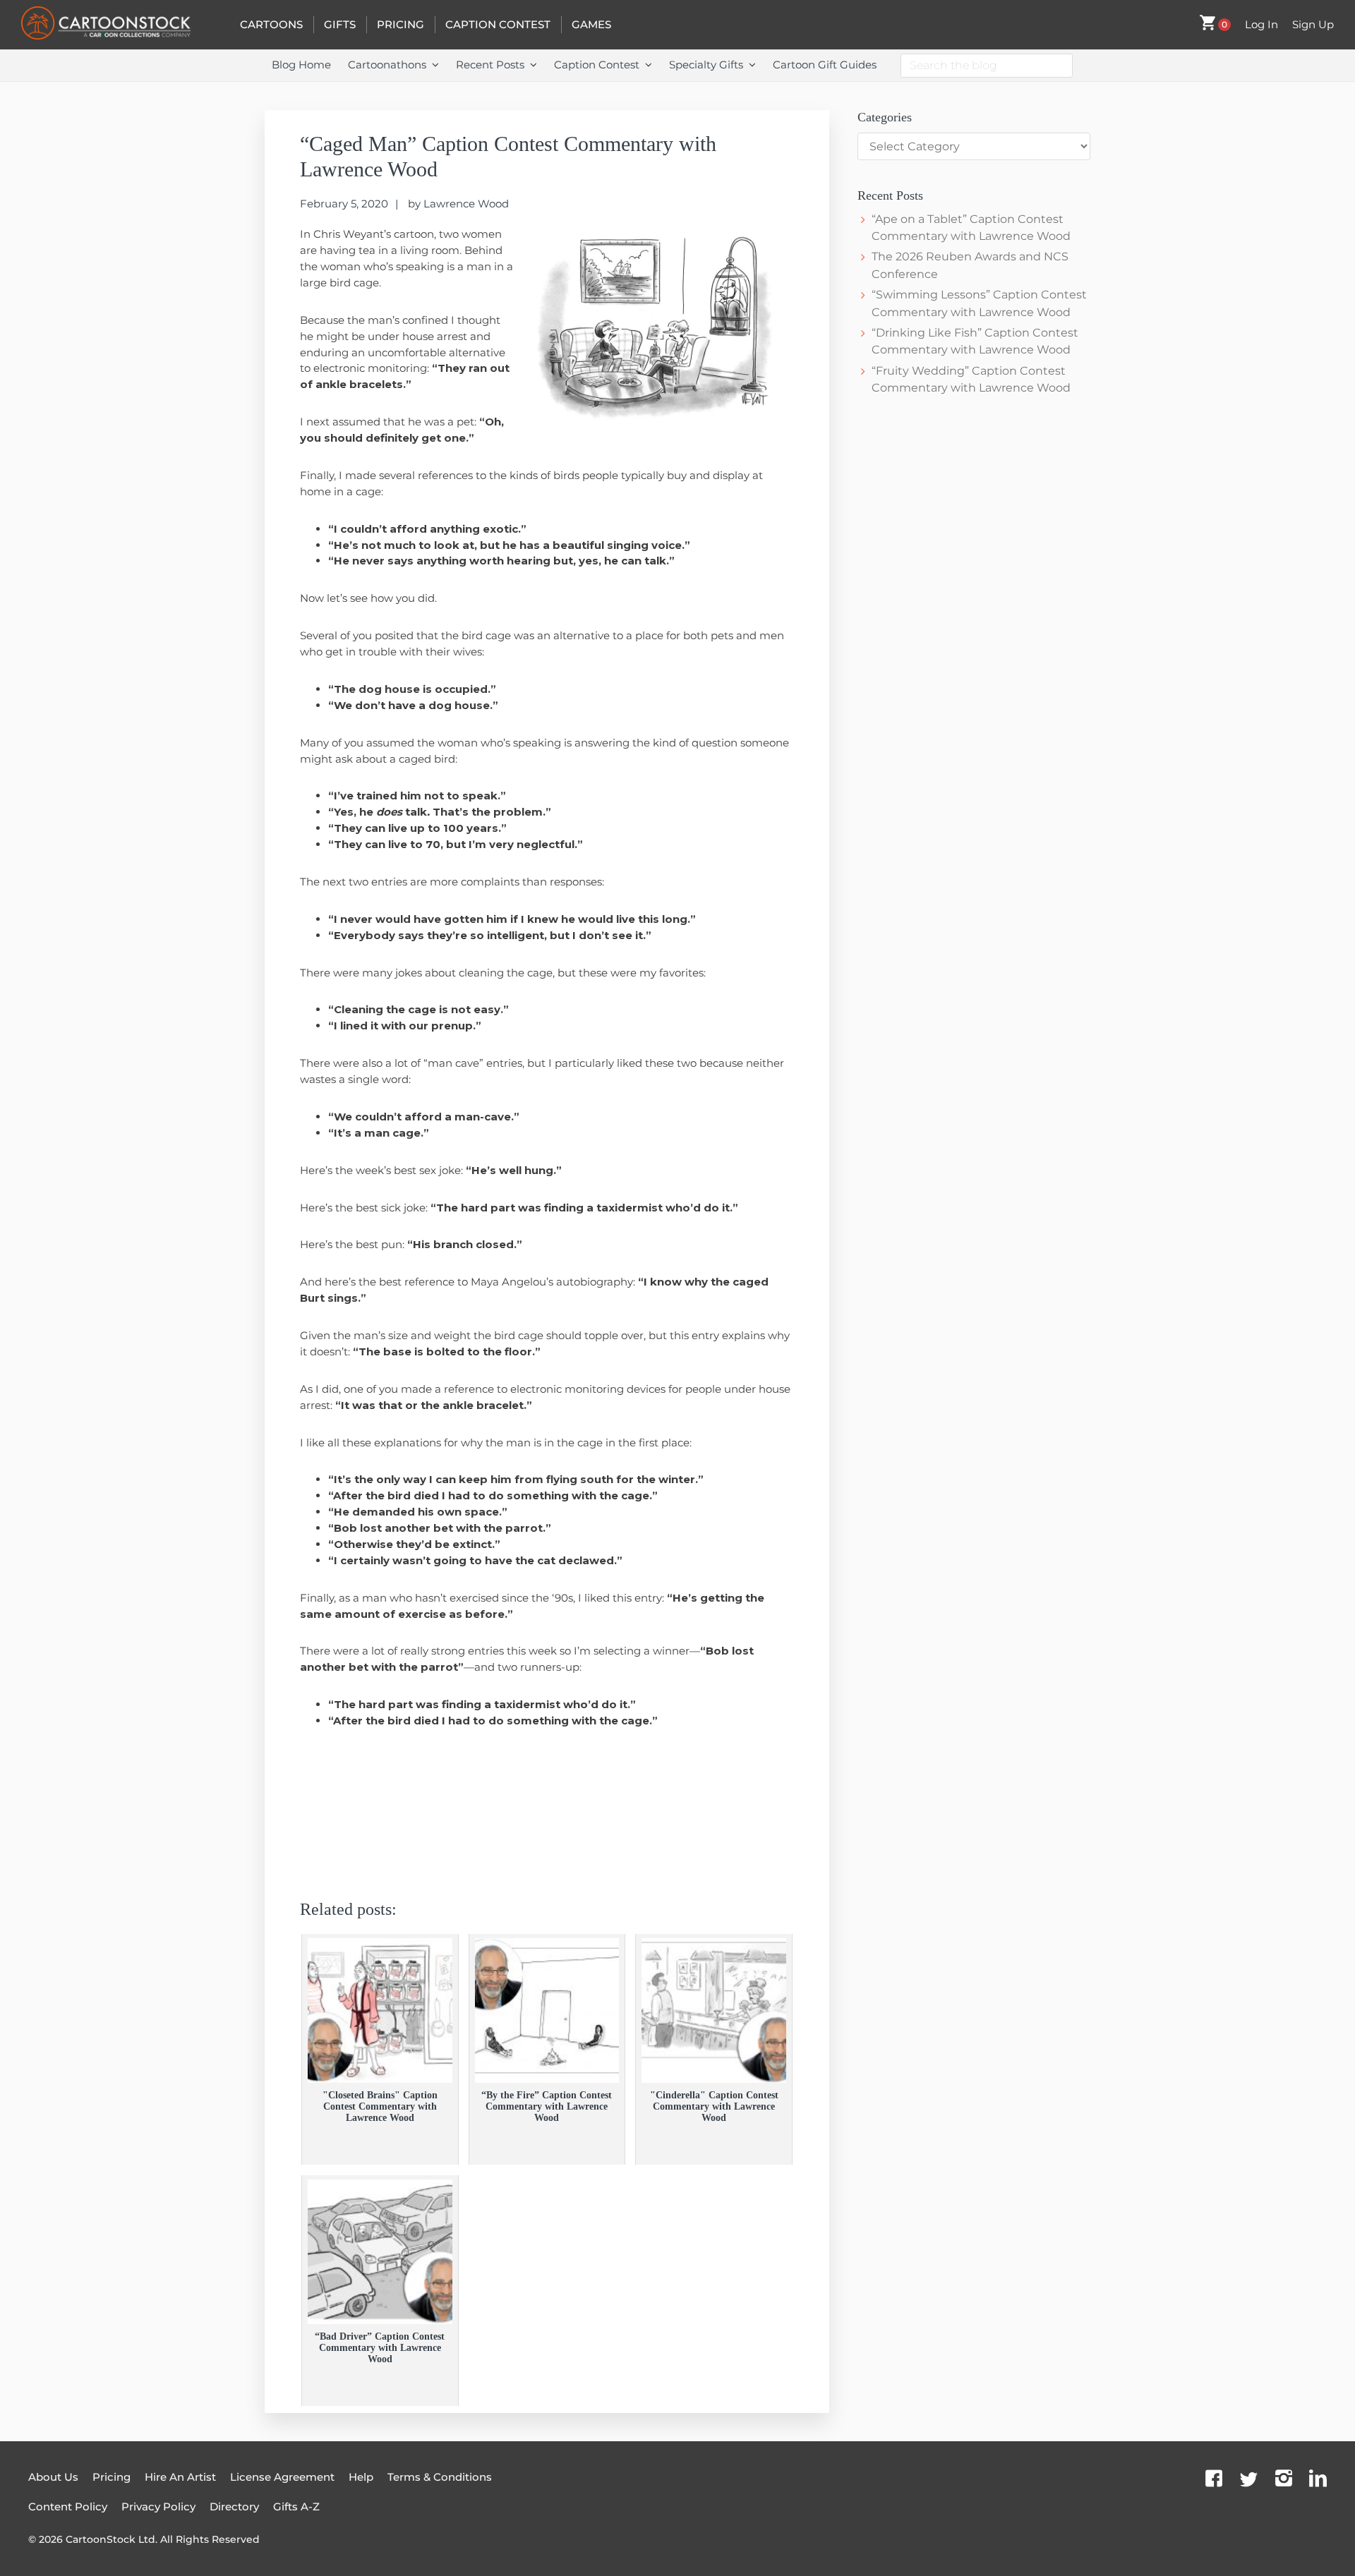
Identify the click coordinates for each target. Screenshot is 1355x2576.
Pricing (401, 24)
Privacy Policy (158, 2507)
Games (591, 24)
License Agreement (282, 2477)
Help (361, 2477)
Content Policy (68, 2507)
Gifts (340, 24)
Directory (234, 2507)
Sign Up (1313, 24)
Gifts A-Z (296, 2507)
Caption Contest (498, 24)
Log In (1261, 24)
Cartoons (271, 24)
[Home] (120, 25)
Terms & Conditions (440, 2477)
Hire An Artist (180, 2477)
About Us (53, 2477)
